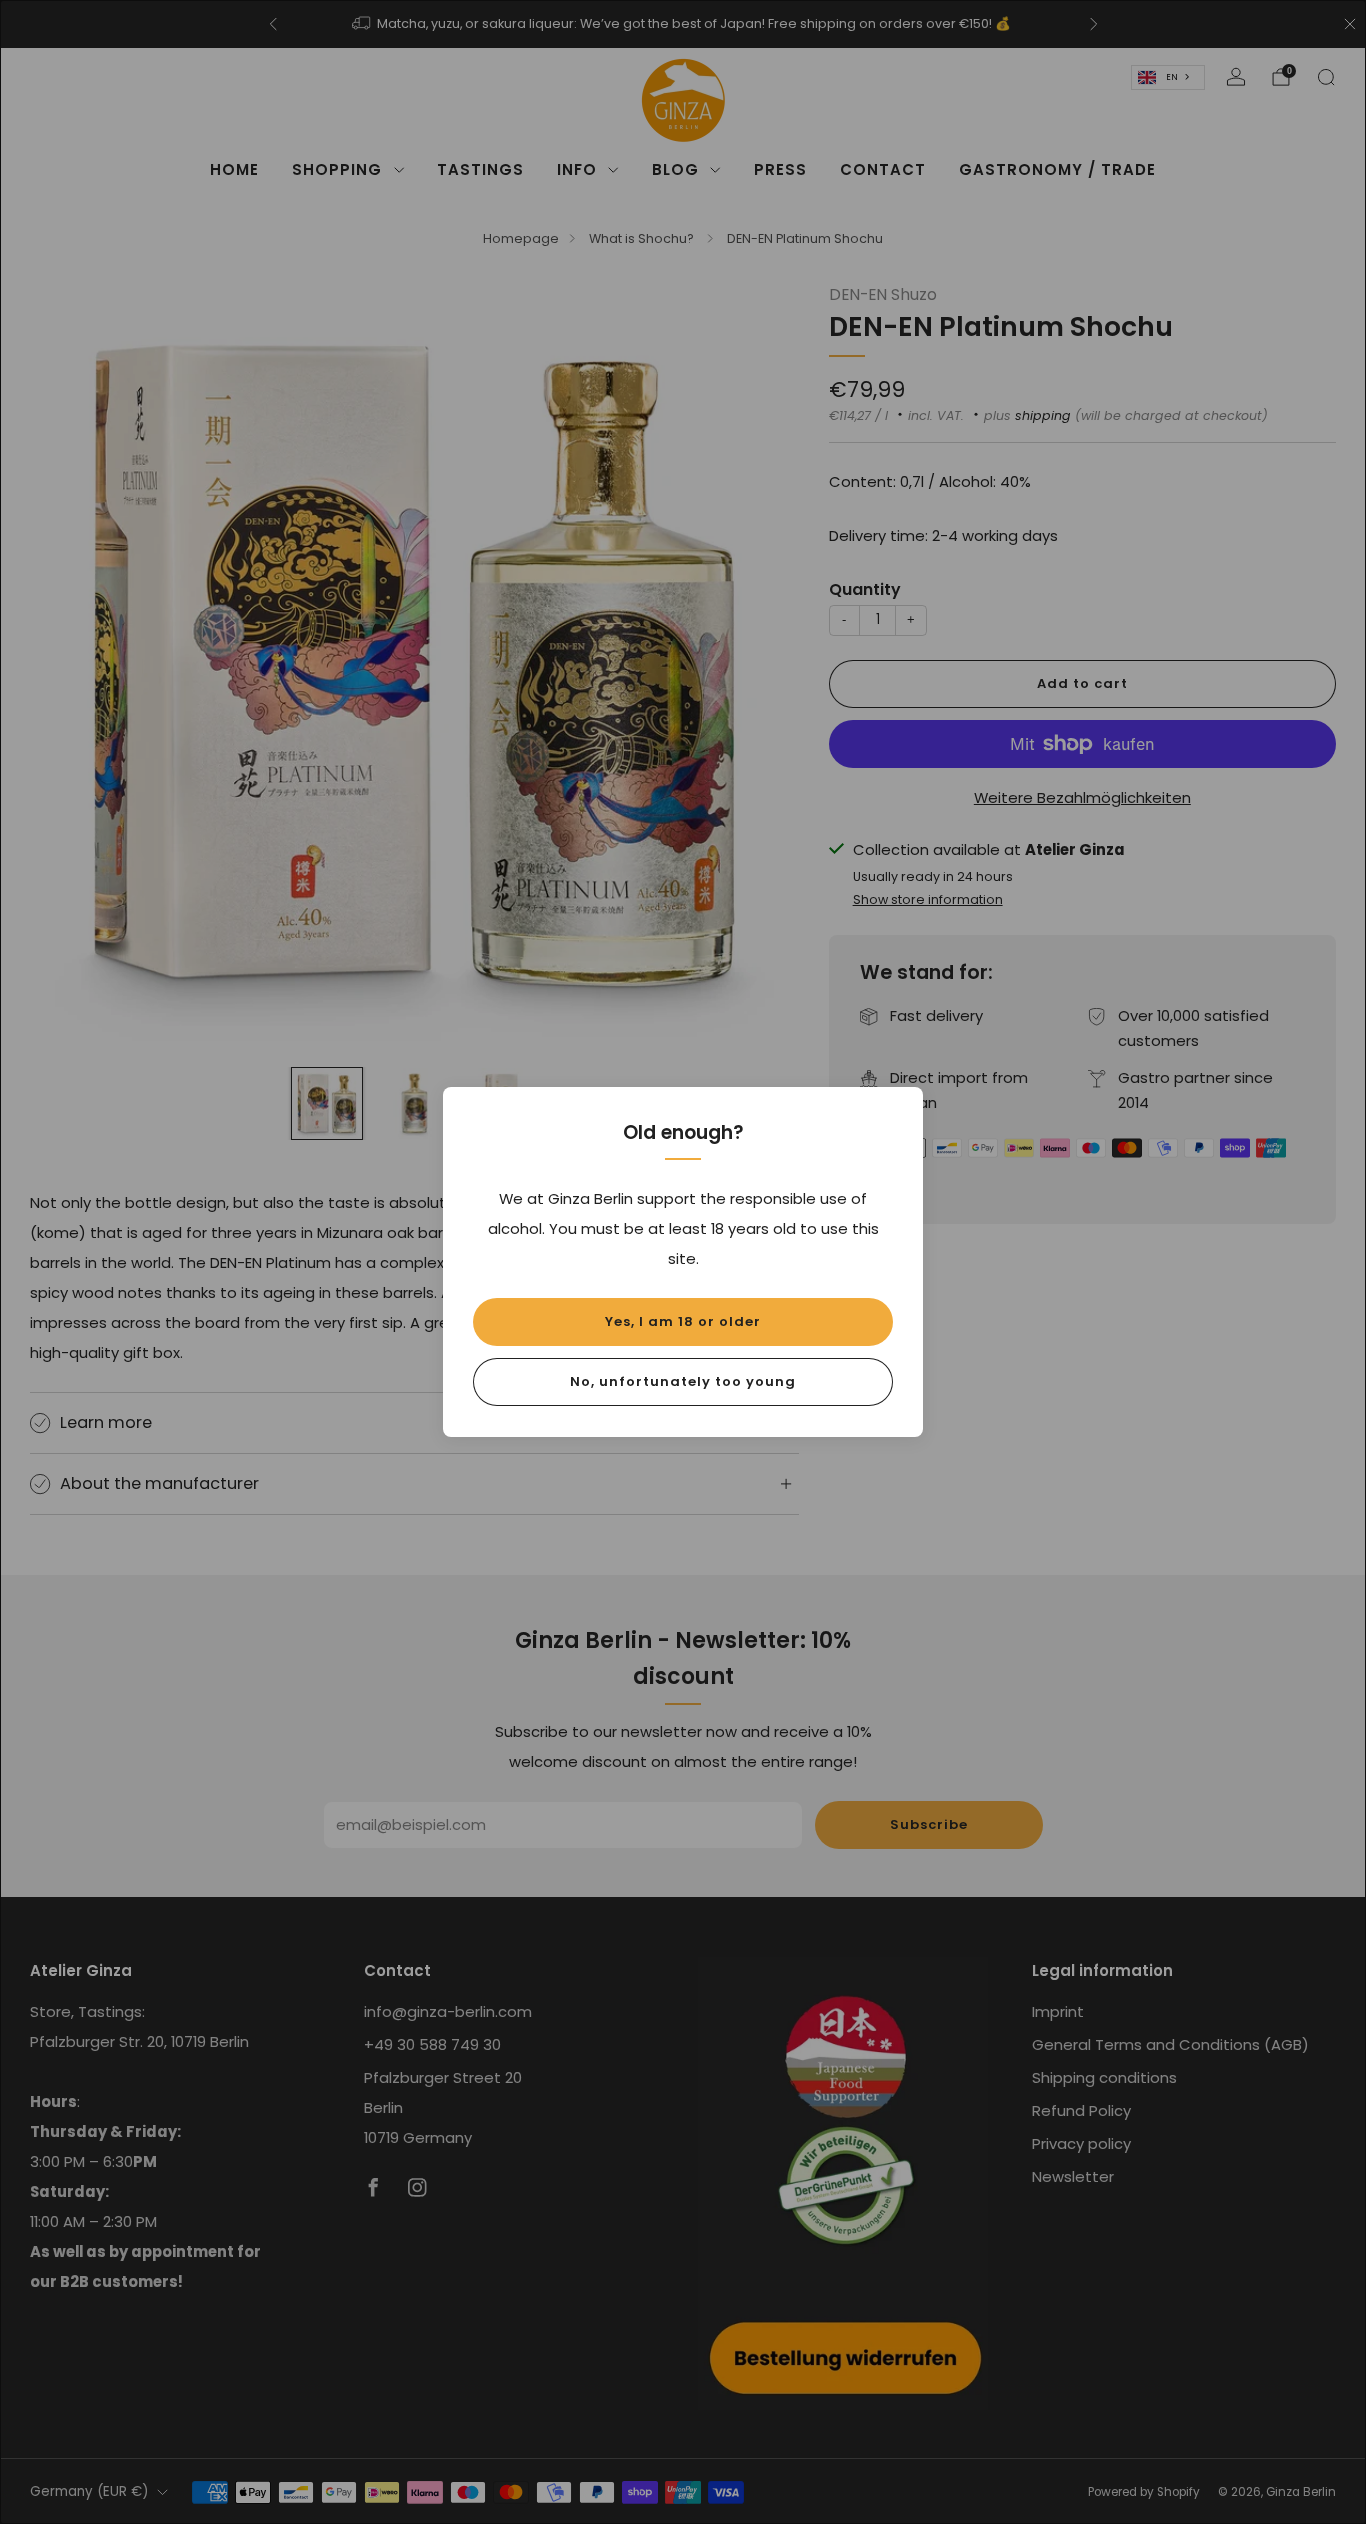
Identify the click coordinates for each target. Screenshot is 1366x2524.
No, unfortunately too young (683, 1381)
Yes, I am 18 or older (683, 1321)
